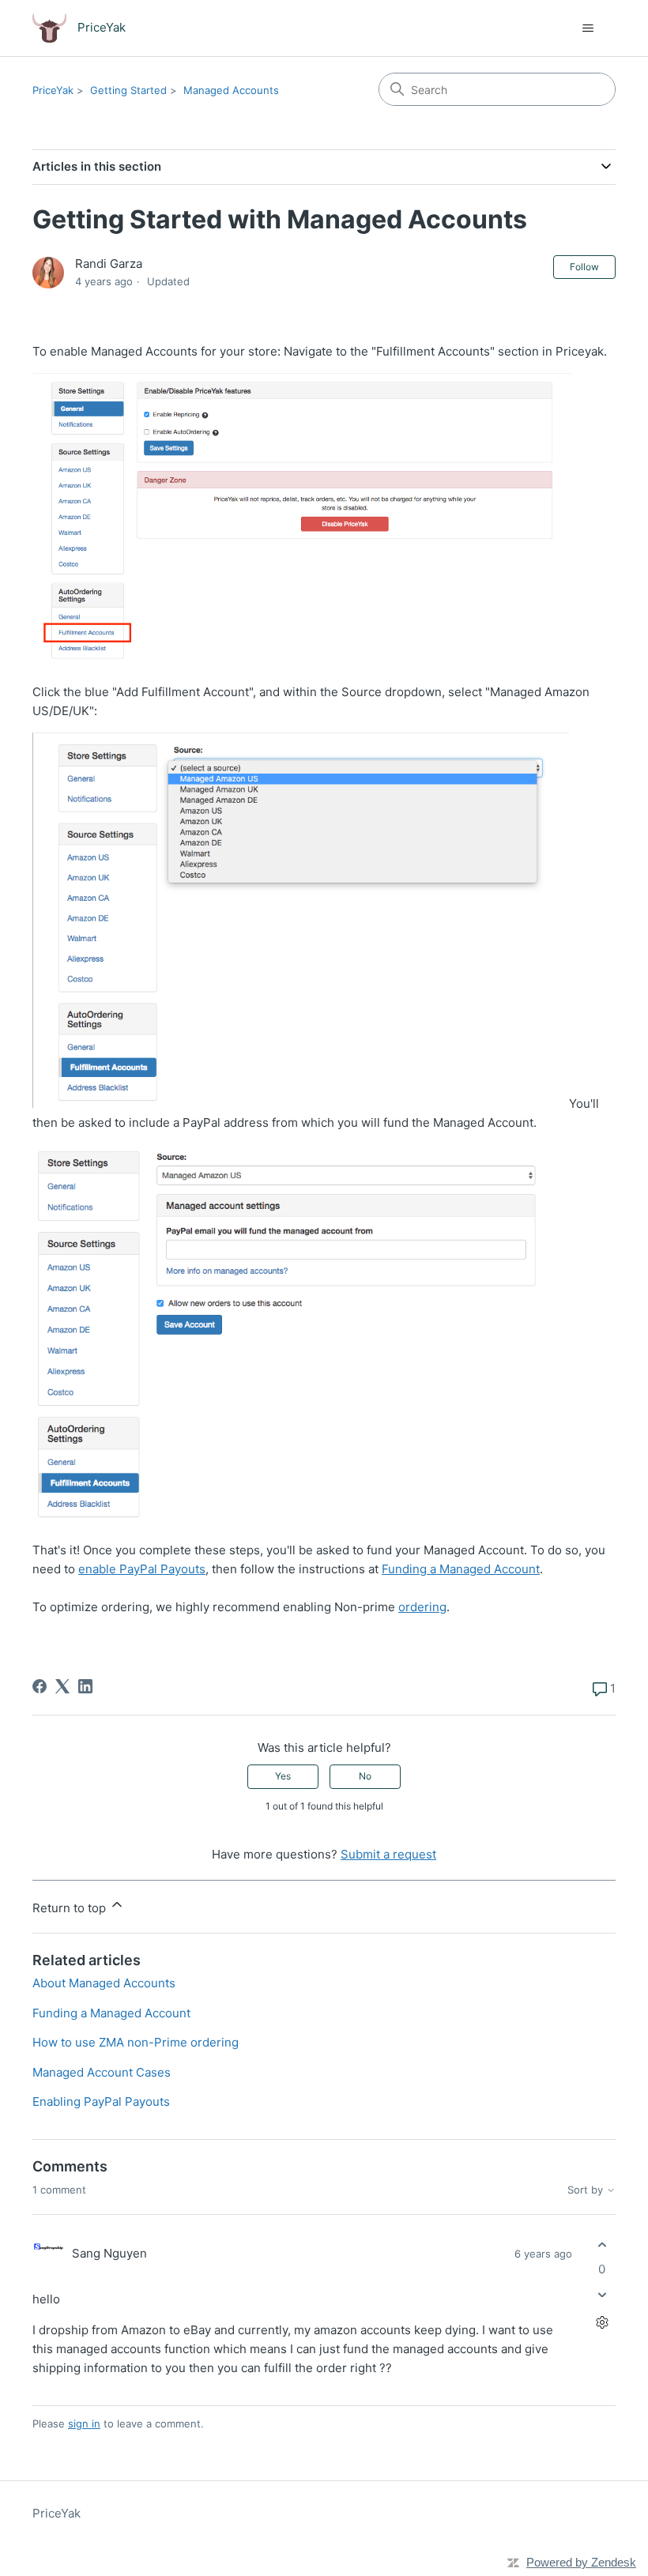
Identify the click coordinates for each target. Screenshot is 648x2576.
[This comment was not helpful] (602, 2295)
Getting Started (128, 90)
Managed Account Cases (102, 2072)
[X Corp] (62, 1686)
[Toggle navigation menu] (588, 28)
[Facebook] (40, 1686)
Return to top (71, 1908)
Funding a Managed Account (461, 1569)
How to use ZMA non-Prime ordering (136, 2042)
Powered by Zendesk (581, 2562)
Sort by (587, 2190)
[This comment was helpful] (602, 2245)
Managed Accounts (231, 90)
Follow (584, 267)
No (365, 1776)
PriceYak (53, 90)
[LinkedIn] (85, 1686)
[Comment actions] (602, 2323)
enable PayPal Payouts (142, 1569)
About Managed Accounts (104, 1983)
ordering (422, 1607)
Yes (283, 1776)
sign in (84, 2423)
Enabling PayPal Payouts (101, 2101)
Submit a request (388, 1854)
